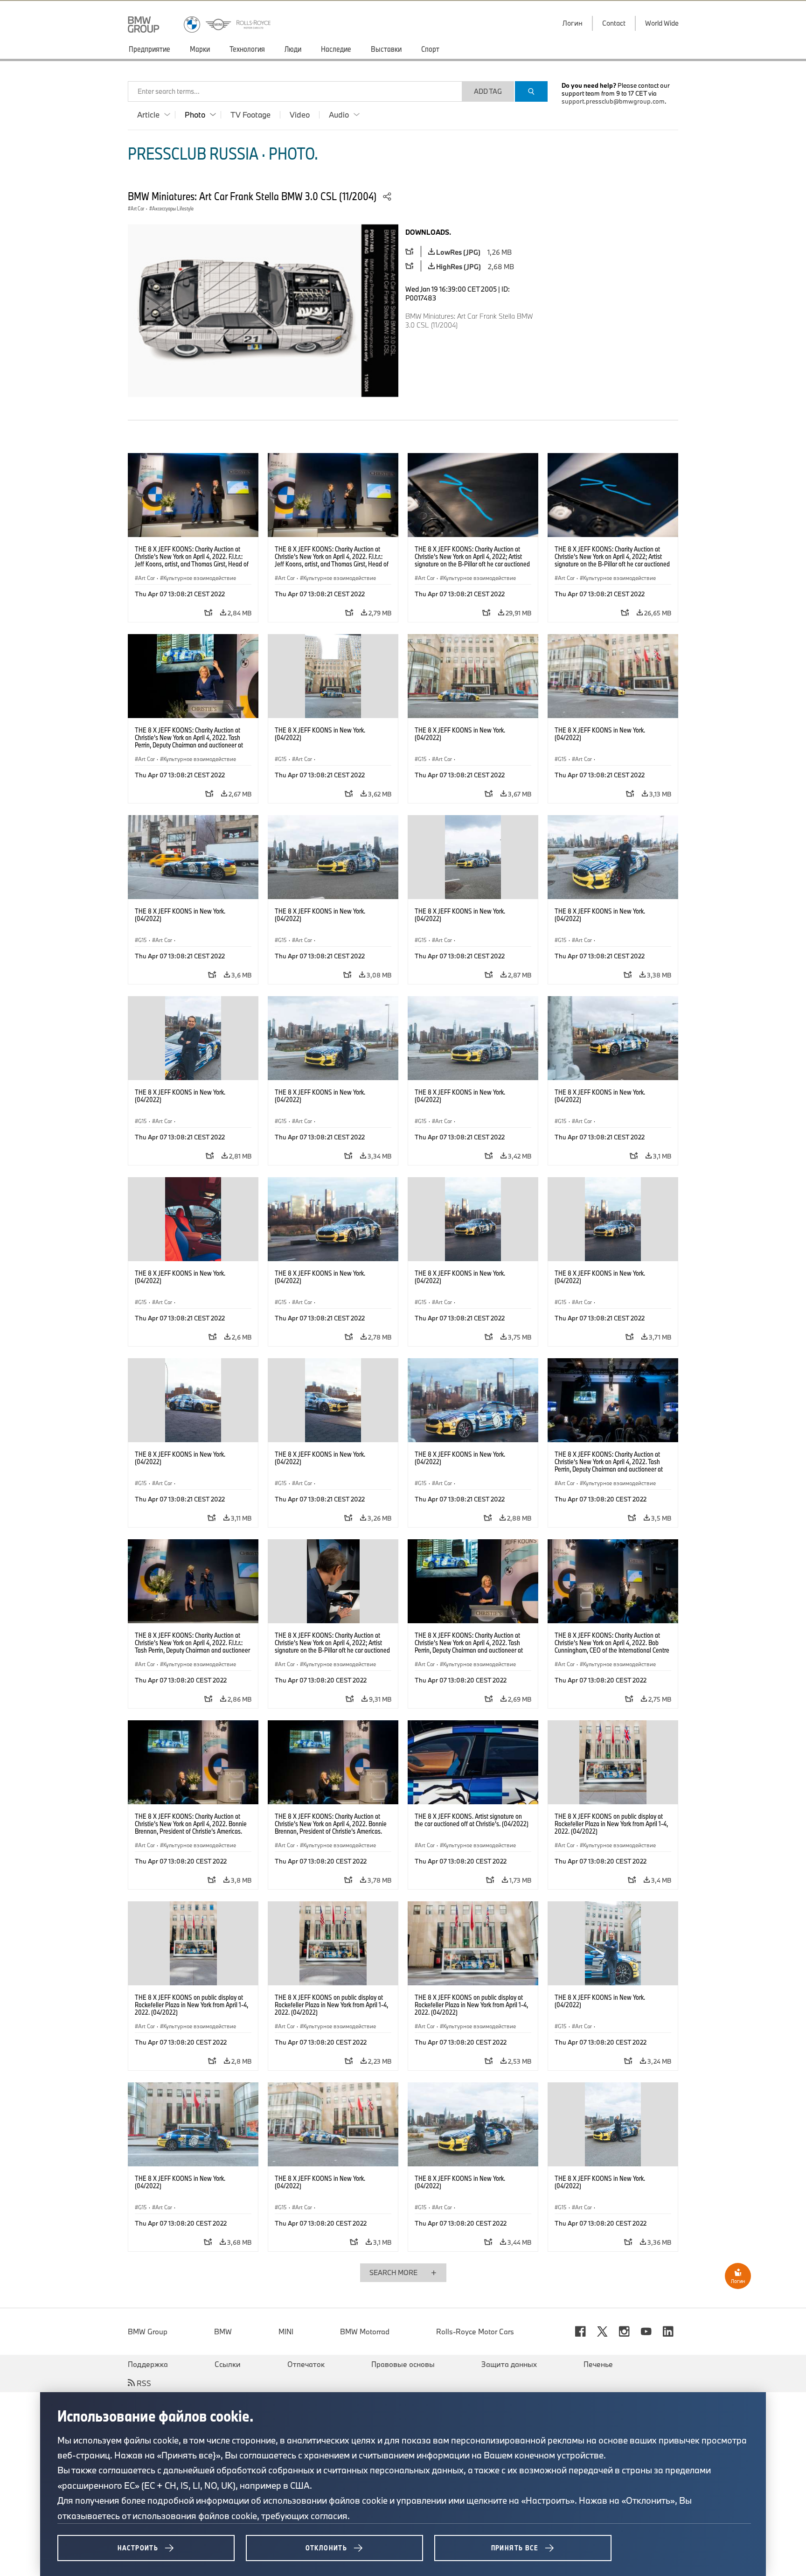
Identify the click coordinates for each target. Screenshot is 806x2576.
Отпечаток (306, 2364)
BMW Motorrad (365, 2332)
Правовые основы (403, 2364)
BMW (223, 2332)
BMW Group (148, 2332)
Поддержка (148, 2364)
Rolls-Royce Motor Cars (475, 2332)
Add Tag (488, 91)
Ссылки (228, 2364)
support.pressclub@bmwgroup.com (613, 101)
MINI (286, 2332)
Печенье (598, 2364)
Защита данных (509, 2364)
